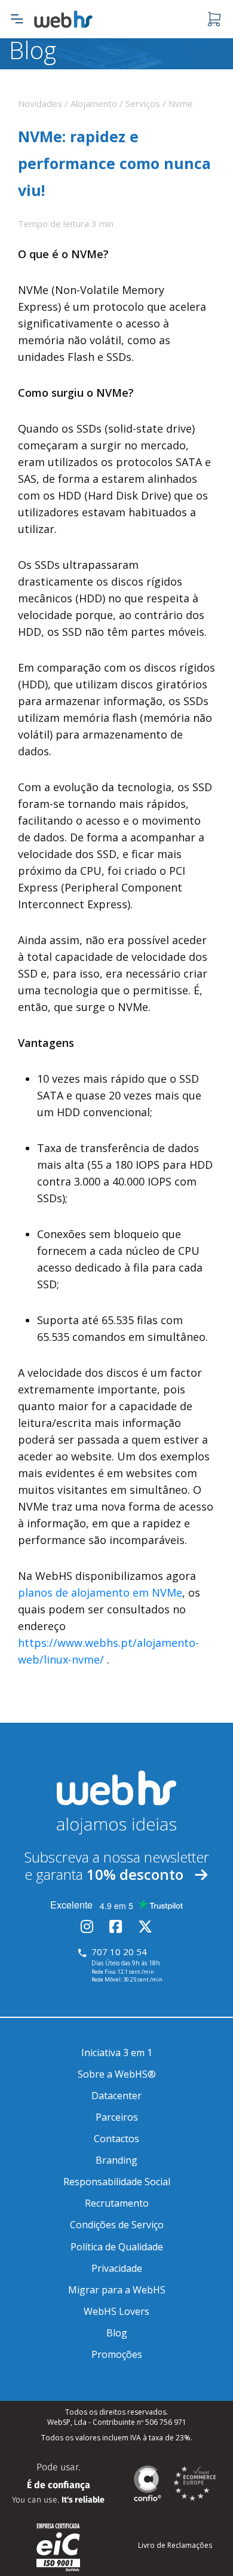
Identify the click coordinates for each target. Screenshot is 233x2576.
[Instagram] (87, 1928)
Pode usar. (58, 2483)
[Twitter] (145, 1928)
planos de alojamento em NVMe (100, 1592)
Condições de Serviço (117, 2225)
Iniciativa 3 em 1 (117, 2053)
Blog (117, 2333)
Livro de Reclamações (175, 2545)
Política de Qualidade (117, 2247)
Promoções (117, 2354)
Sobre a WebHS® (117, 2074)
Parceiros (117, 2117)
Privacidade (117, 2268)
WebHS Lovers (116, 2311)
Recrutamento (117, 2203)
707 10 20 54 (119, 1952)
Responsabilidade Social (117, 2182)
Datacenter (116, 2096)
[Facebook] (116, 1928)
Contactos (116, 2139)
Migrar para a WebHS (117, 2290)
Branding (116, 2160)
